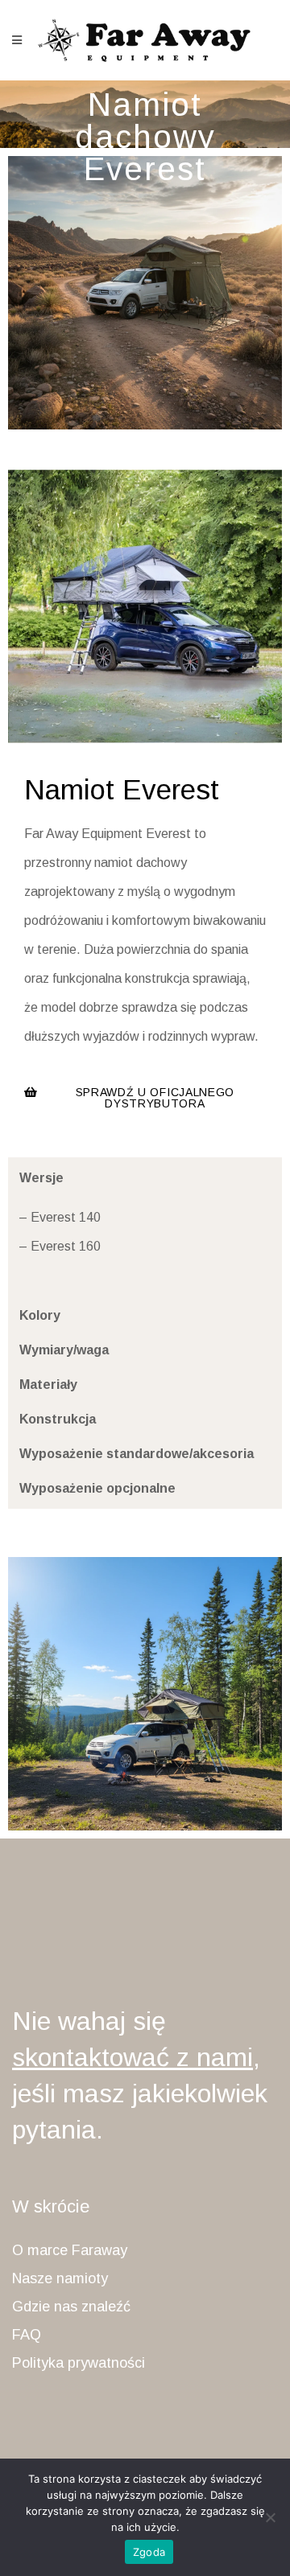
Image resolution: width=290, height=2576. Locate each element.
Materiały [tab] (48, 1385)
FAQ (27, 2335)
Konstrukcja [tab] (58, 1419)
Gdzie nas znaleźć (71, 2307)
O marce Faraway (70, 2250)
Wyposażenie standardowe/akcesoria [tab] (137, 1454)
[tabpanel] (147, 1247)
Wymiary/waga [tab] (64, 1350)
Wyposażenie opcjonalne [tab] (97, 1488)
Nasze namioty (60, 2278)
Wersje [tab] (41, 1178)
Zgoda (149, 2552)
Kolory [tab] (40, 1315)
